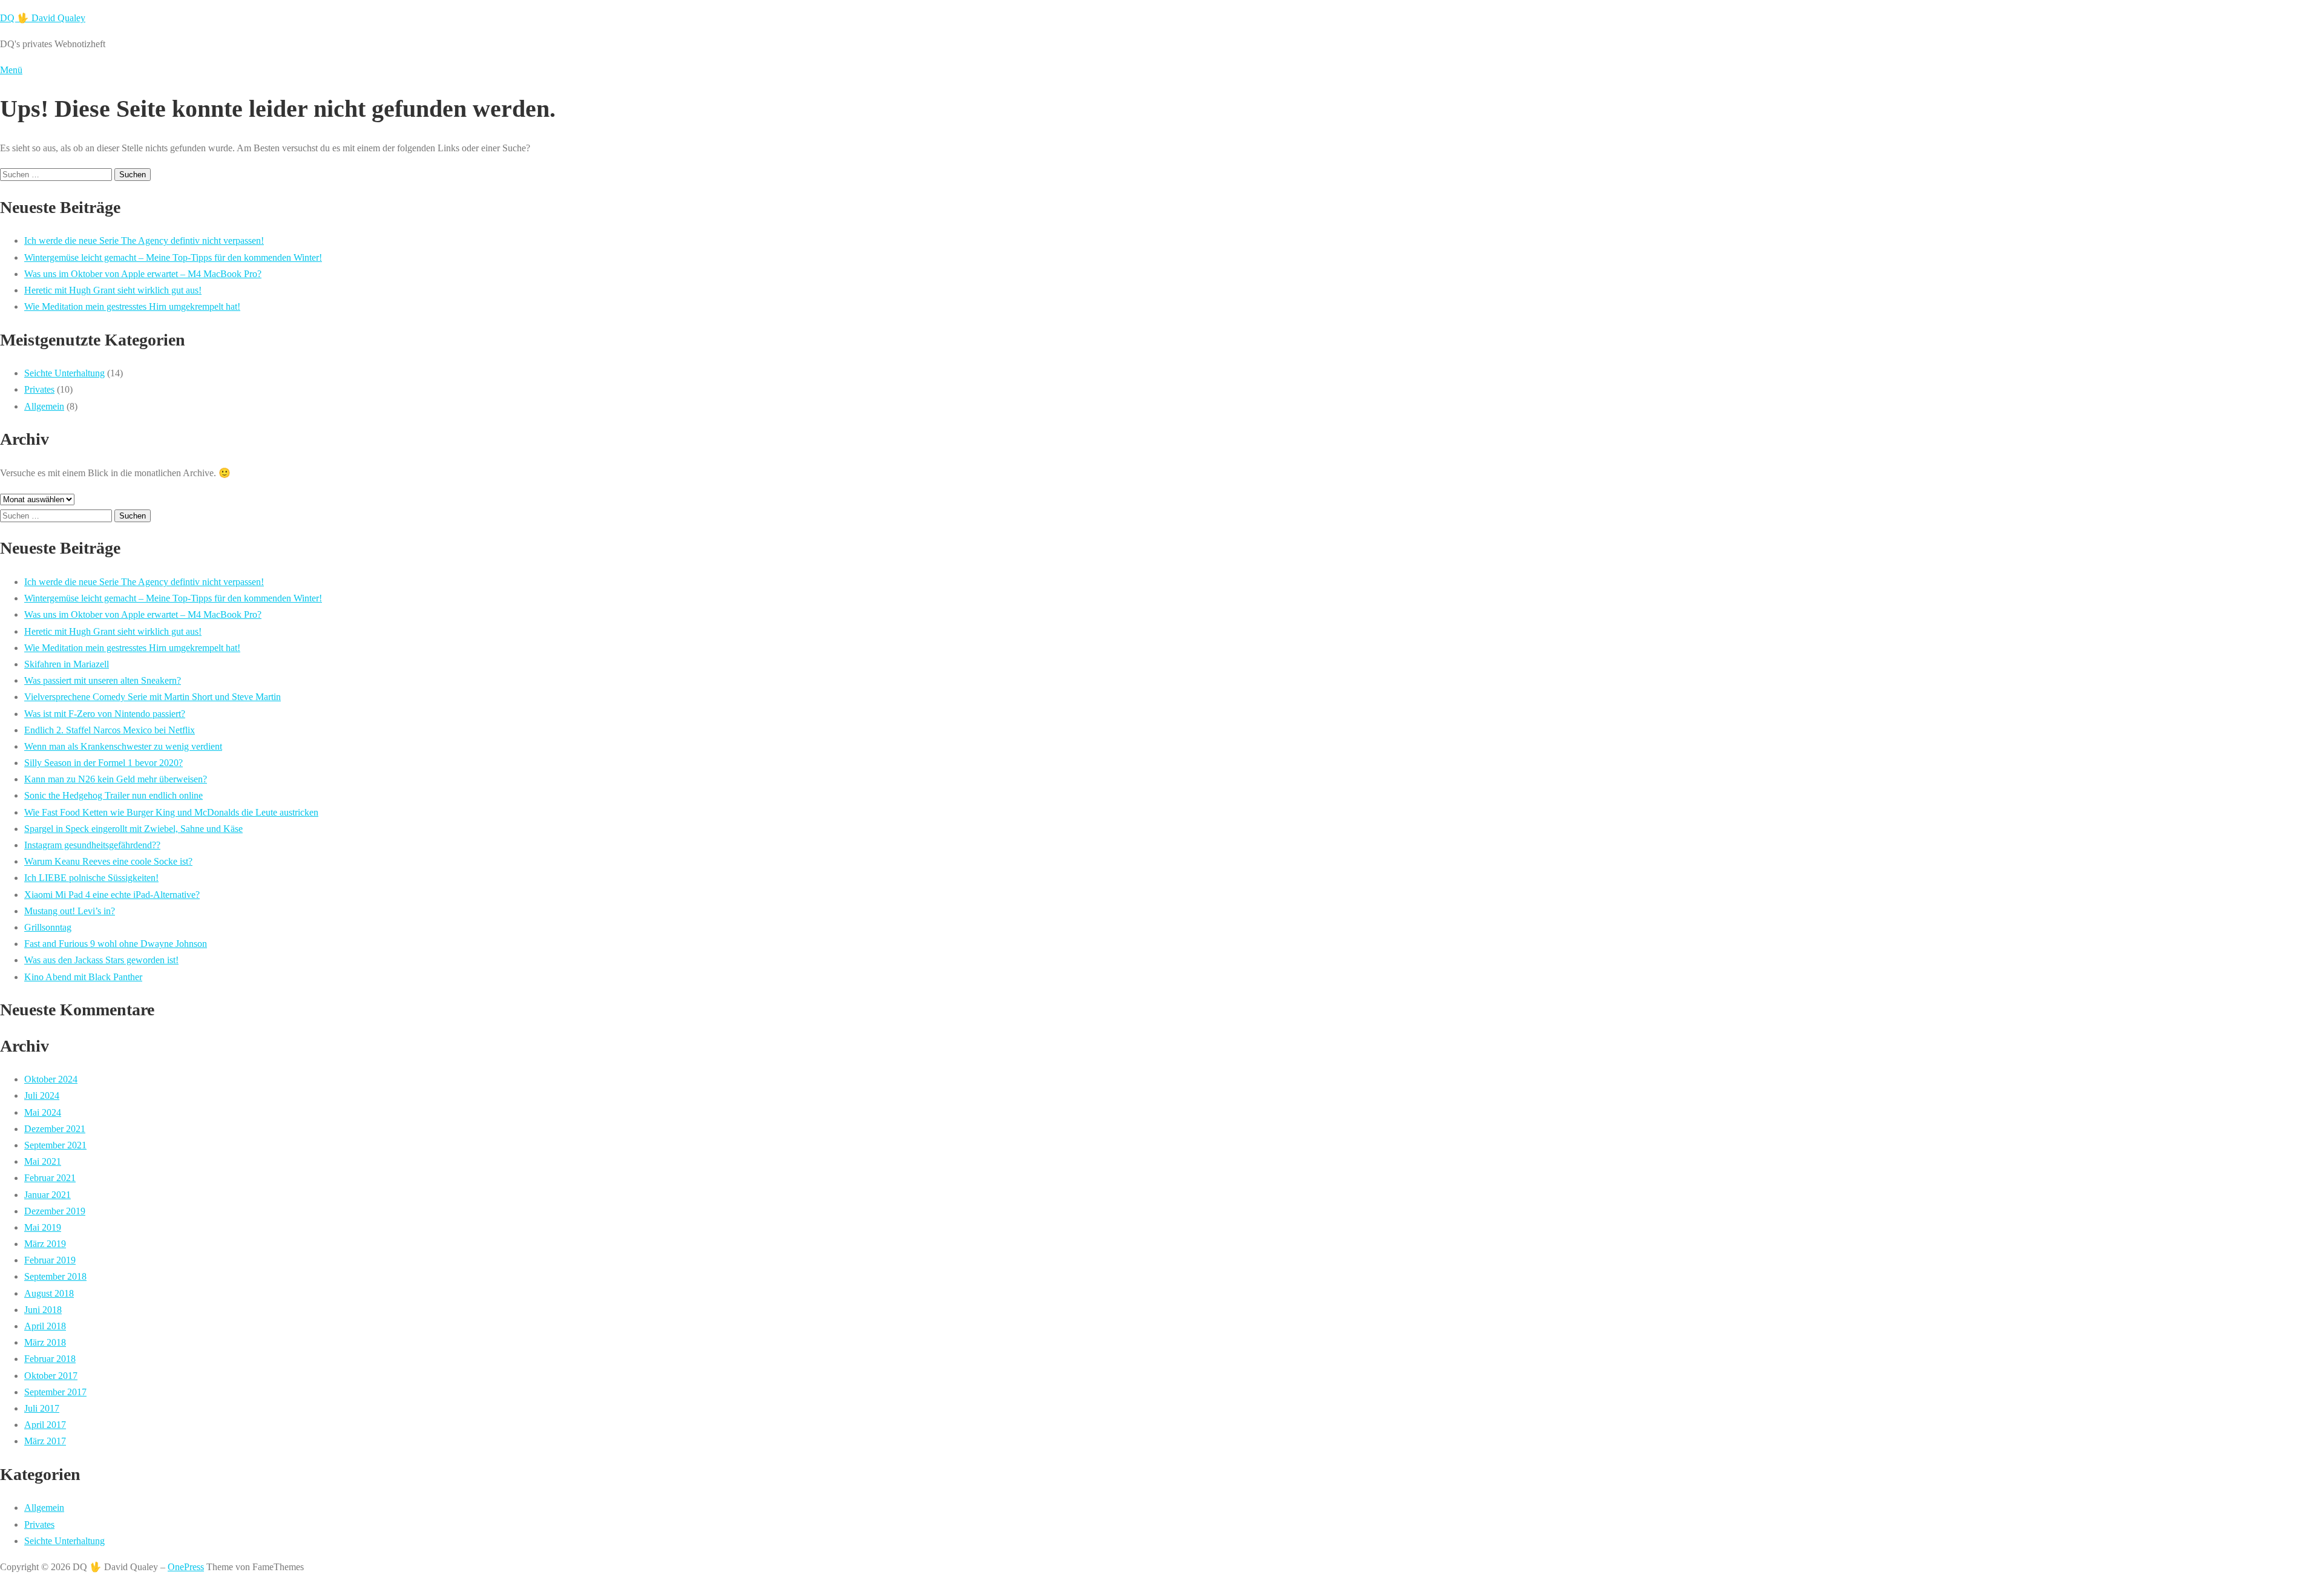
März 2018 (45, 1342)
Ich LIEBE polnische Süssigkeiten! (91, 878)
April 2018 (45, 1326)
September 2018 (55, 1276)
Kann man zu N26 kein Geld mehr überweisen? (116, 779)
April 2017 (45, 1425)
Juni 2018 (43, 1310)
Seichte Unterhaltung (64, 373)
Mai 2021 (43, 1161)
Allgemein (44, 406)
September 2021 (55, 1145)
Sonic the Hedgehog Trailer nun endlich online (113, 795)
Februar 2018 (50, 1359)
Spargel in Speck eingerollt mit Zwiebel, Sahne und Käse (133, 829)
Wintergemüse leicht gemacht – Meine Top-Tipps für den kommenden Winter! (173, 257)
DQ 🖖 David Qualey (43, 18)
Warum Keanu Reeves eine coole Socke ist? (108, 861)
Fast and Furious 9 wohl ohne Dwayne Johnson (116, 944)
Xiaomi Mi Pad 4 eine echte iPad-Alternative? (112, 895)
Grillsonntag (48, 927)
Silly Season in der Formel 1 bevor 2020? (103, 763)
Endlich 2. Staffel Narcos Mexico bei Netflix (110, 730)
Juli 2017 (42, 1408)
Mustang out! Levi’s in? (70, 911)
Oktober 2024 (51, 1079)
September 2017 (55, 1392)
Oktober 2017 (51, 1376)
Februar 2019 (50, 1260)
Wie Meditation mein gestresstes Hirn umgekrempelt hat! (132, 306)
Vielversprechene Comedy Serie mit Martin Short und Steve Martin (153, 697)
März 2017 (45, 1441)
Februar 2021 (50, 1178)
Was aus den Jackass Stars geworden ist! (101, 960)
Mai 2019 (43, 1227)
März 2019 (45, 1244)
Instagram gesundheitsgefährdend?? (92, 845)
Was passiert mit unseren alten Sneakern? (103, 680)
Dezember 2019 (55, 1211)
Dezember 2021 (55, 1129)
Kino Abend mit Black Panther (83, 977)
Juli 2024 (42, 1095)
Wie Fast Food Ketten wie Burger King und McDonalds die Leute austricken (171, 812)
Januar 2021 (48, 1195)
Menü (11, 70)
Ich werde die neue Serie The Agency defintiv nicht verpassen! (144, 241)
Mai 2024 (43, 1112)
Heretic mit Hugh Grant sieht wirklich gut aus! (113, 290)
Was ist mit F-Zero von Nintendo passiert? (105, 714)
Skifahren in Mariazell (67, 664)
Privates (39, 389)
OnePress (186, 1567)
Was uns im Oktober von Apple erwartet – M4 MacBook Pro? (143, 274)
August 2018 (49, 1293)
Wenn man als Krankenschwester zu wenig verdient (123, 746)
